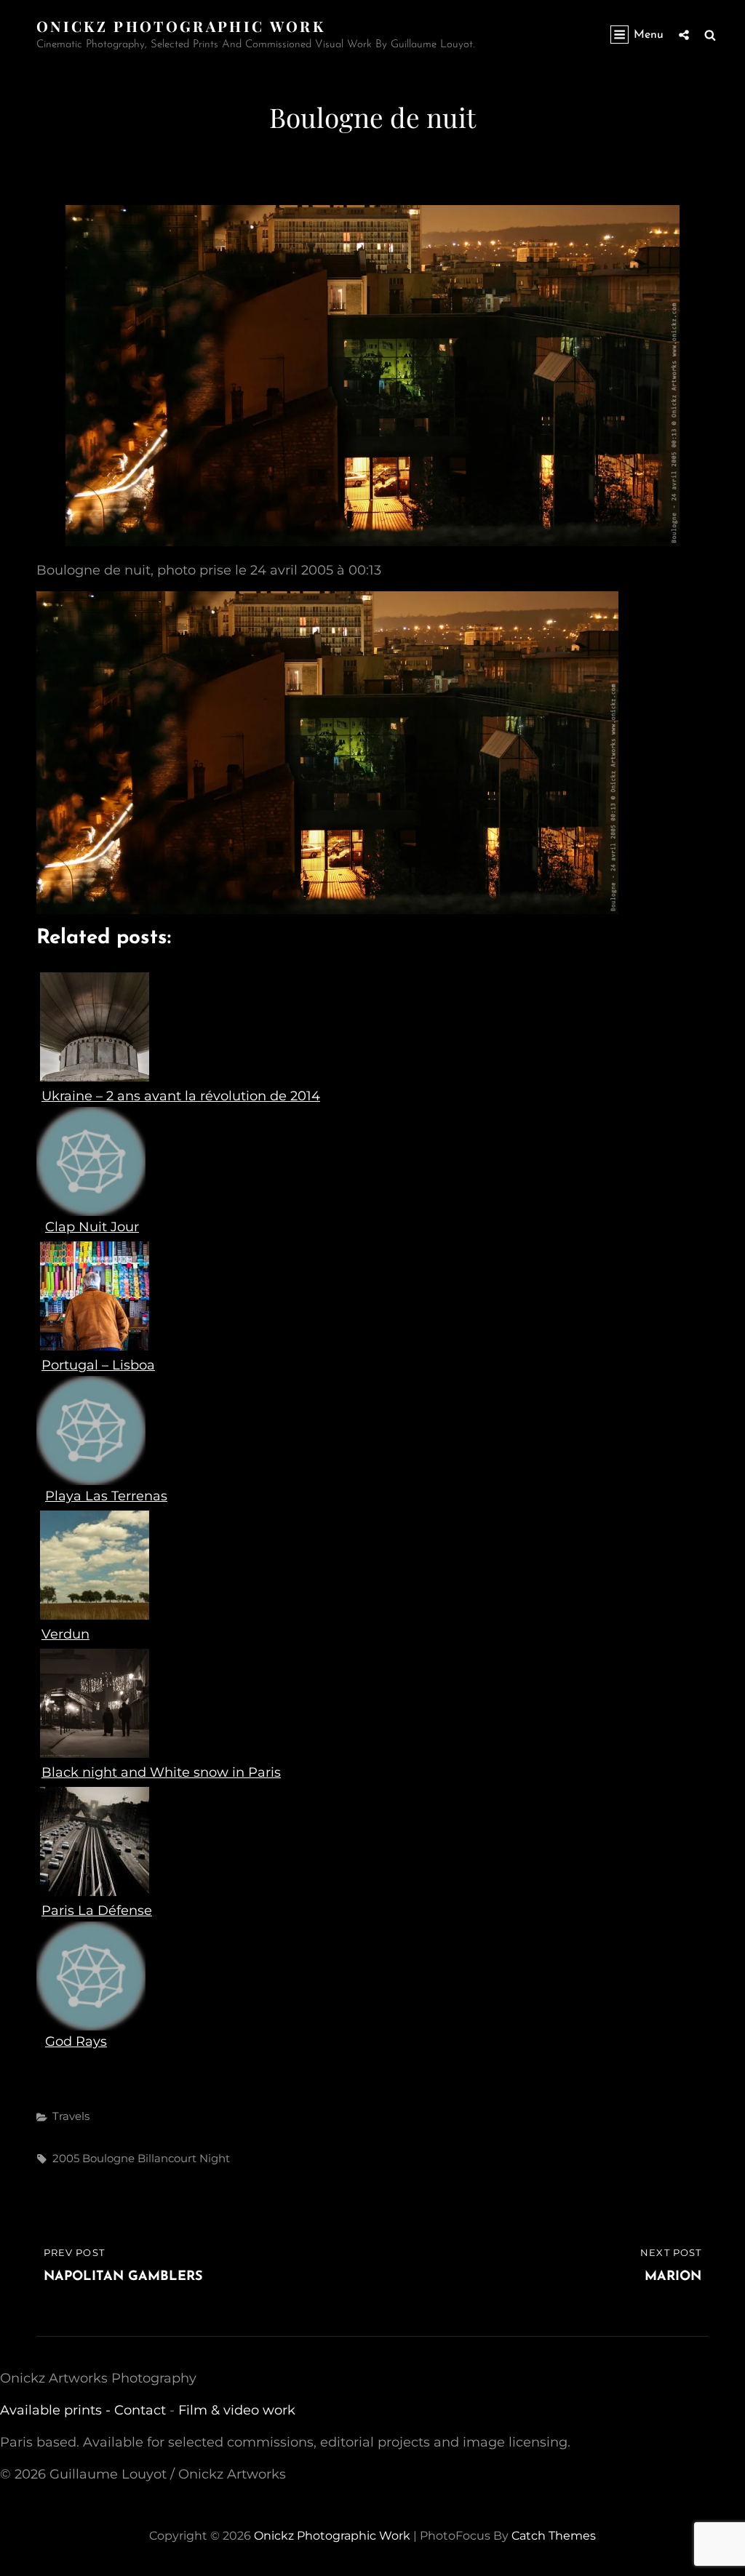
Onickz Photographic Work (181, 26)
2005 (66, 2158)
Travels (71, 2116)
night (215, 2158)
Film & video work (237, 2410)
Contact (140, 2410)
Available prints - (57, 2410)
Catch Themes (554, 2536)
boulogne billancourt (139, 2158)
